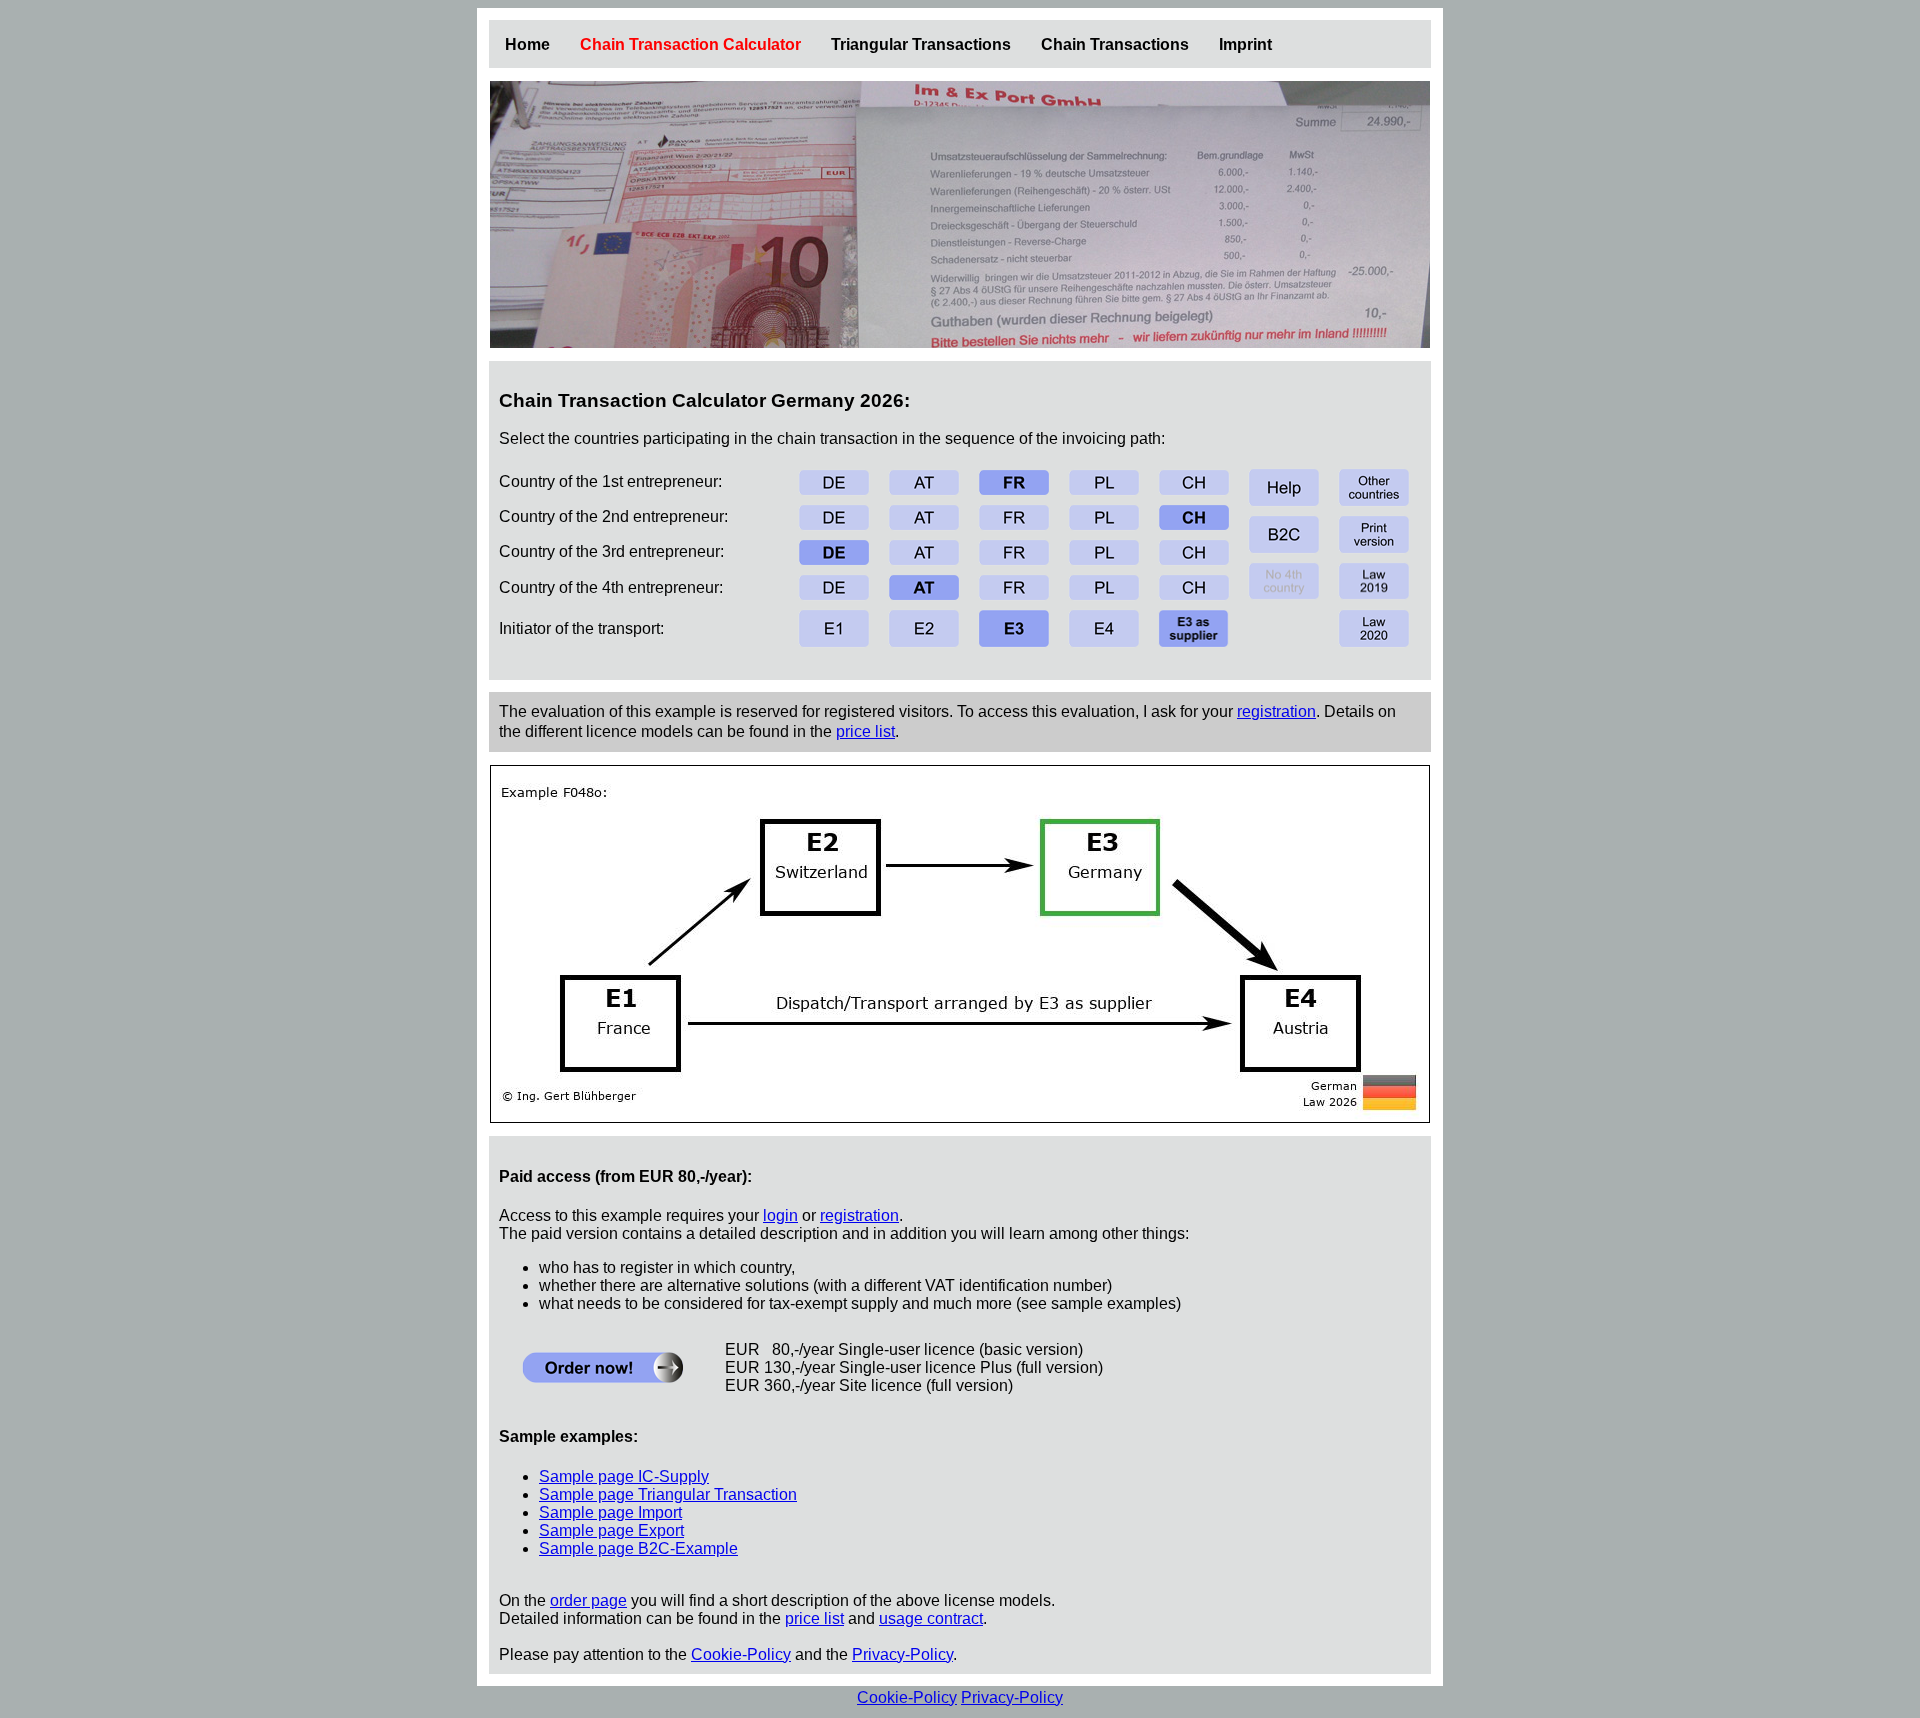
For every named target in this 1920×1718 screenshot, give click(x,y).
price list (865, 731)
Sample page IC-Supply (624, 1476)
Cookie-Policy (741, 1654)
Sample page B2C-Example (638, 1548)
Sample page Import (610, 1512)
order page (588, 1600)
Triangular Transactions (921, 44)
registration (1276, 711)
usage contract (931, 1618)
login (780, 1215)
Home (527, 44)
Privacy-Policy (902, 1654)
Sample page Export (611, 1530)
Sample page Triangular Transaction (668, 1494)
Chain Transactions (1115, 44)
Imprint (1245, 44)
